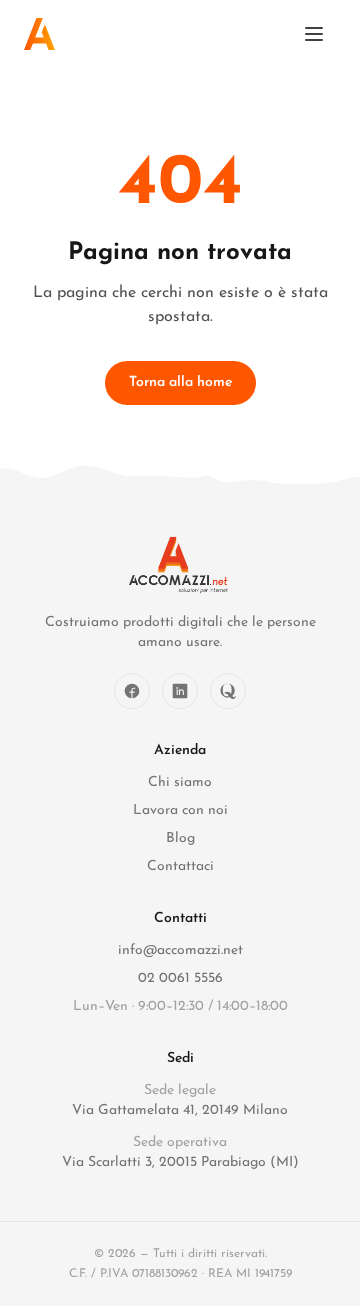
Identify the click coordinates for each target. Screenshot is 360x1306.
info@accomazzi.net (180, 950)
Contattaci (180, 866)
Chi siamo (180, 782)
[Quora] (228, 691)
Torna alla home (180, 382)
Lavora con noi (180, 810)
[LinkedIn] (180, 691)
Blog (180, 838)
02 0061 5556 (180, 978)
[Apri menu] (314, 34)
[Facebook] (132, 691)
